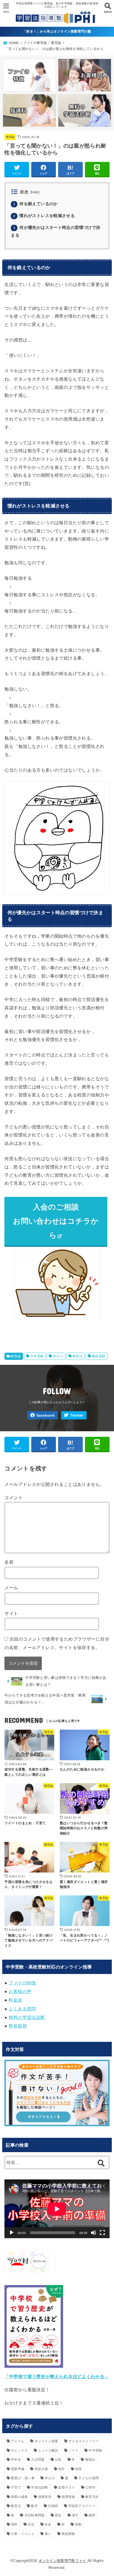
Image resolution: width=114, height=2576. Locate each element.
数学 (34, 2506)
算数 (78, 2524)
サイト (11, 1613)
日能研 (53, 2506)
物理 (92, 2515)
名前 (9, 1562)
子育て (16, 2487)
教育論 (10, 137)
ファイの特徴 (22, 1983)
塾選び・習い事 (23, 2478)
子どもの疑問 (89, 2478)
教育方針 (92, 2497)
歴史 (58, 2515)
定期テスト (67, 2487)
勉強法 (90, 2460)
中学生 (16, 2460)
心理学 (90, 2487)
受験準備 (18, 2469)
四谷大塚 (41, 2469)
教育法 (78, 1356)
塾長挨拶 (18, 2026)
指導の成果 (19, 2497)
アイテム (18, 2441)
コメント (14, 1497)
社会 (48, 2524)
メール (11, 1588)
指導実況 (45, 2497)
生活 (31, 2524)
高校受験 (99, 1356)
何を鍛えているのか (35, 204)
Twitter (77, 1415)
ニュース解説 (48, 2451)
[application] (57, 2209)
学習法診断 (40, 2487)
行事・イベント (23, 2534)
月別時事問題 (35, 2515)
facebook (46, 1415)
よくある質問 (22, 2009)
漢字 (75, 2515)
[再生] (12, 2233)
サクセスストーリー (84, 2441)
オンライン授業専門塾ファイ (62, 2561)
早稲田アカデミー (82, 2506)
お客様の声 (20, 1991)
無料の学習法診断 (27, 2017)
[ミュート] (94, 2233)
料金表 (15, 2000)
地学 (62, 2469)
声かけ (58, 1356)
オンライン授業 (46, 2441)
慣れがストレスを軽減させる (44, 216)
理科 (14, 2524)
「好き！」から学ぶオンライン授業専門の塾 (57, 31)
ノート (73, 2451)
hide (35, 192)
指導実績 (68, 2497)
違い (48, 2534)
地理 (78, 2469)
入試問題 (38, 2460)
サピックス (19, 2451)
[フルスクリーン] (102, 2233)
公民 (58, 2460)
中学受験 (37, 1356)
